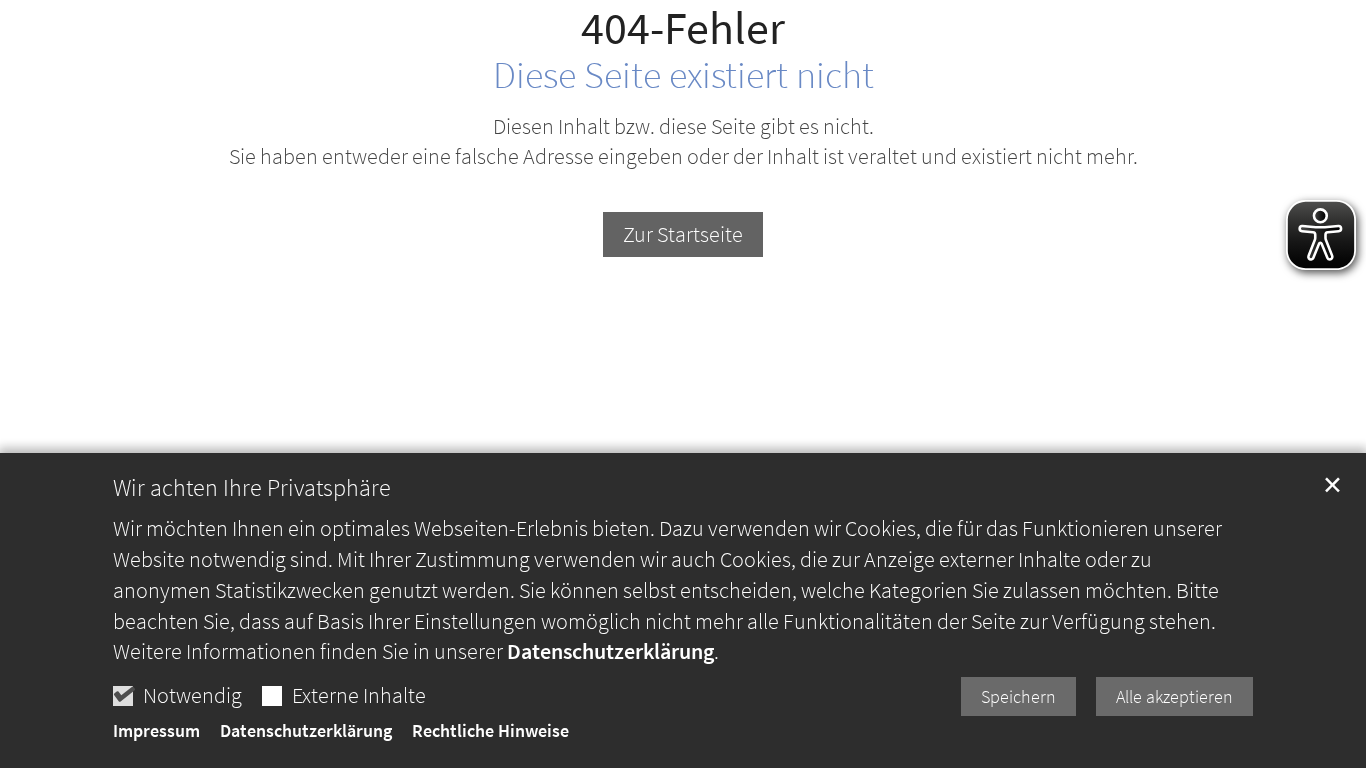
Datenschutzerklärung (610, 651)
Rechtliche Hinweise (490, 731)
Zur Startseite (683, 234)
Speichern (1018, 696)
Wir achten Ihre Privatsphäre (252, 488)
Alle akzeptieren (1174, 696)
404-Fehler (683, 28)
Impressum (156, 731)
